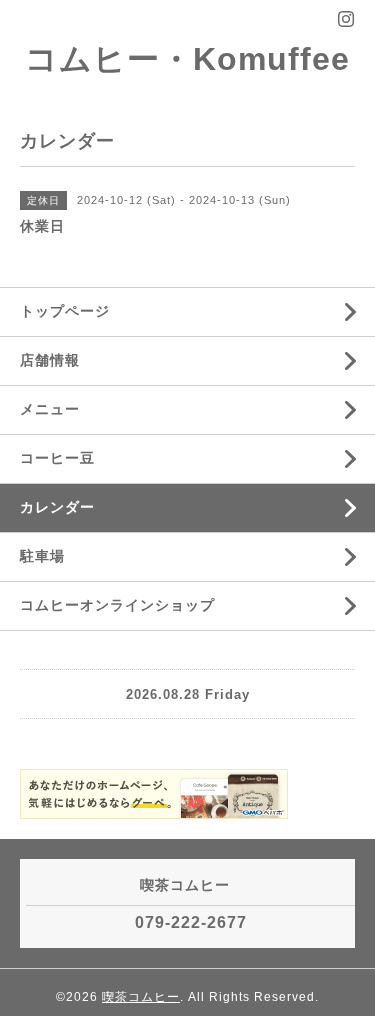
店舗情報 (50, 360)
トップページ (65, 311)
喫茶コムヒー (141, 997)
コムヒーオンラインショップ (117, 605)
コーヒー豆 (57, 458)
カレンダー (57, 507)
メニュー (50, 409)
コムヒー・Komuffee (187, 59)
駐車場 (42, 556)
